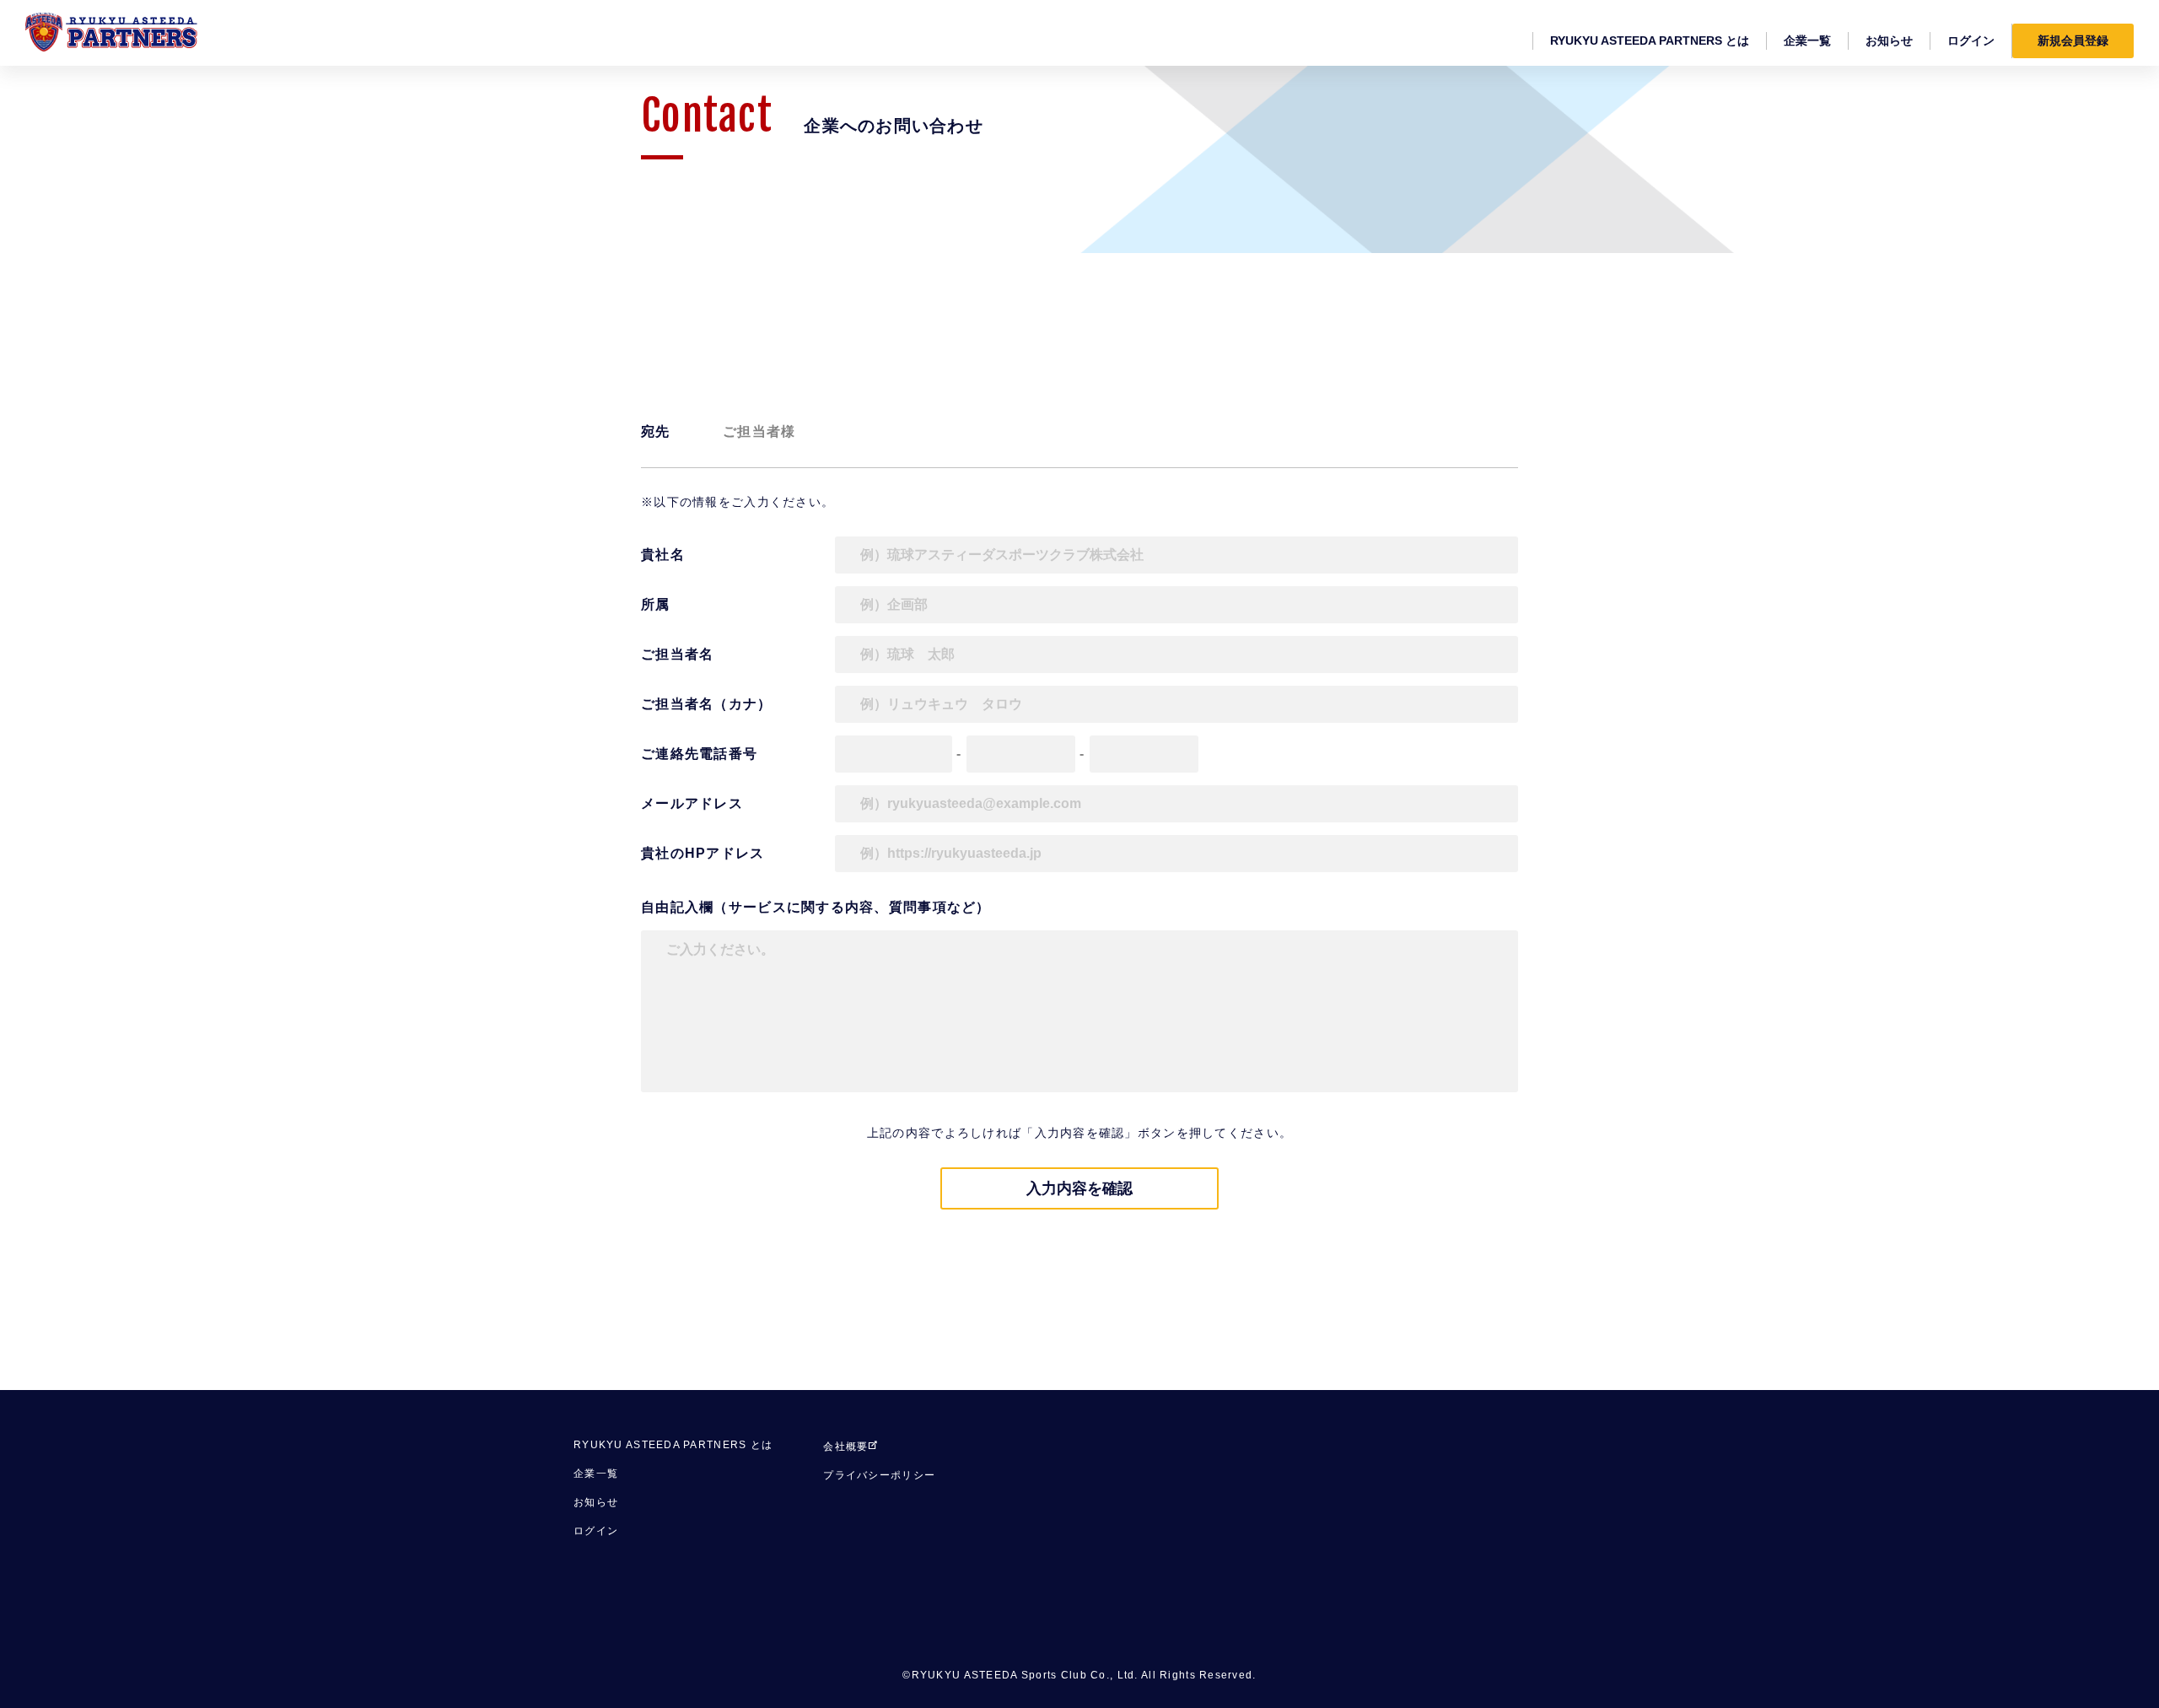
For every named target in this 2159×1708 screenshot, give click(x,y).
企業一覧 (596, 1474)
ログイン (596, 1531)
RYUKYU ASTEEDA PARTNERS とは (673, 1445)
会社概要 (845, 1447)
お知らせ (596, 1502)
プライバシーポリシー (879, 1475)
